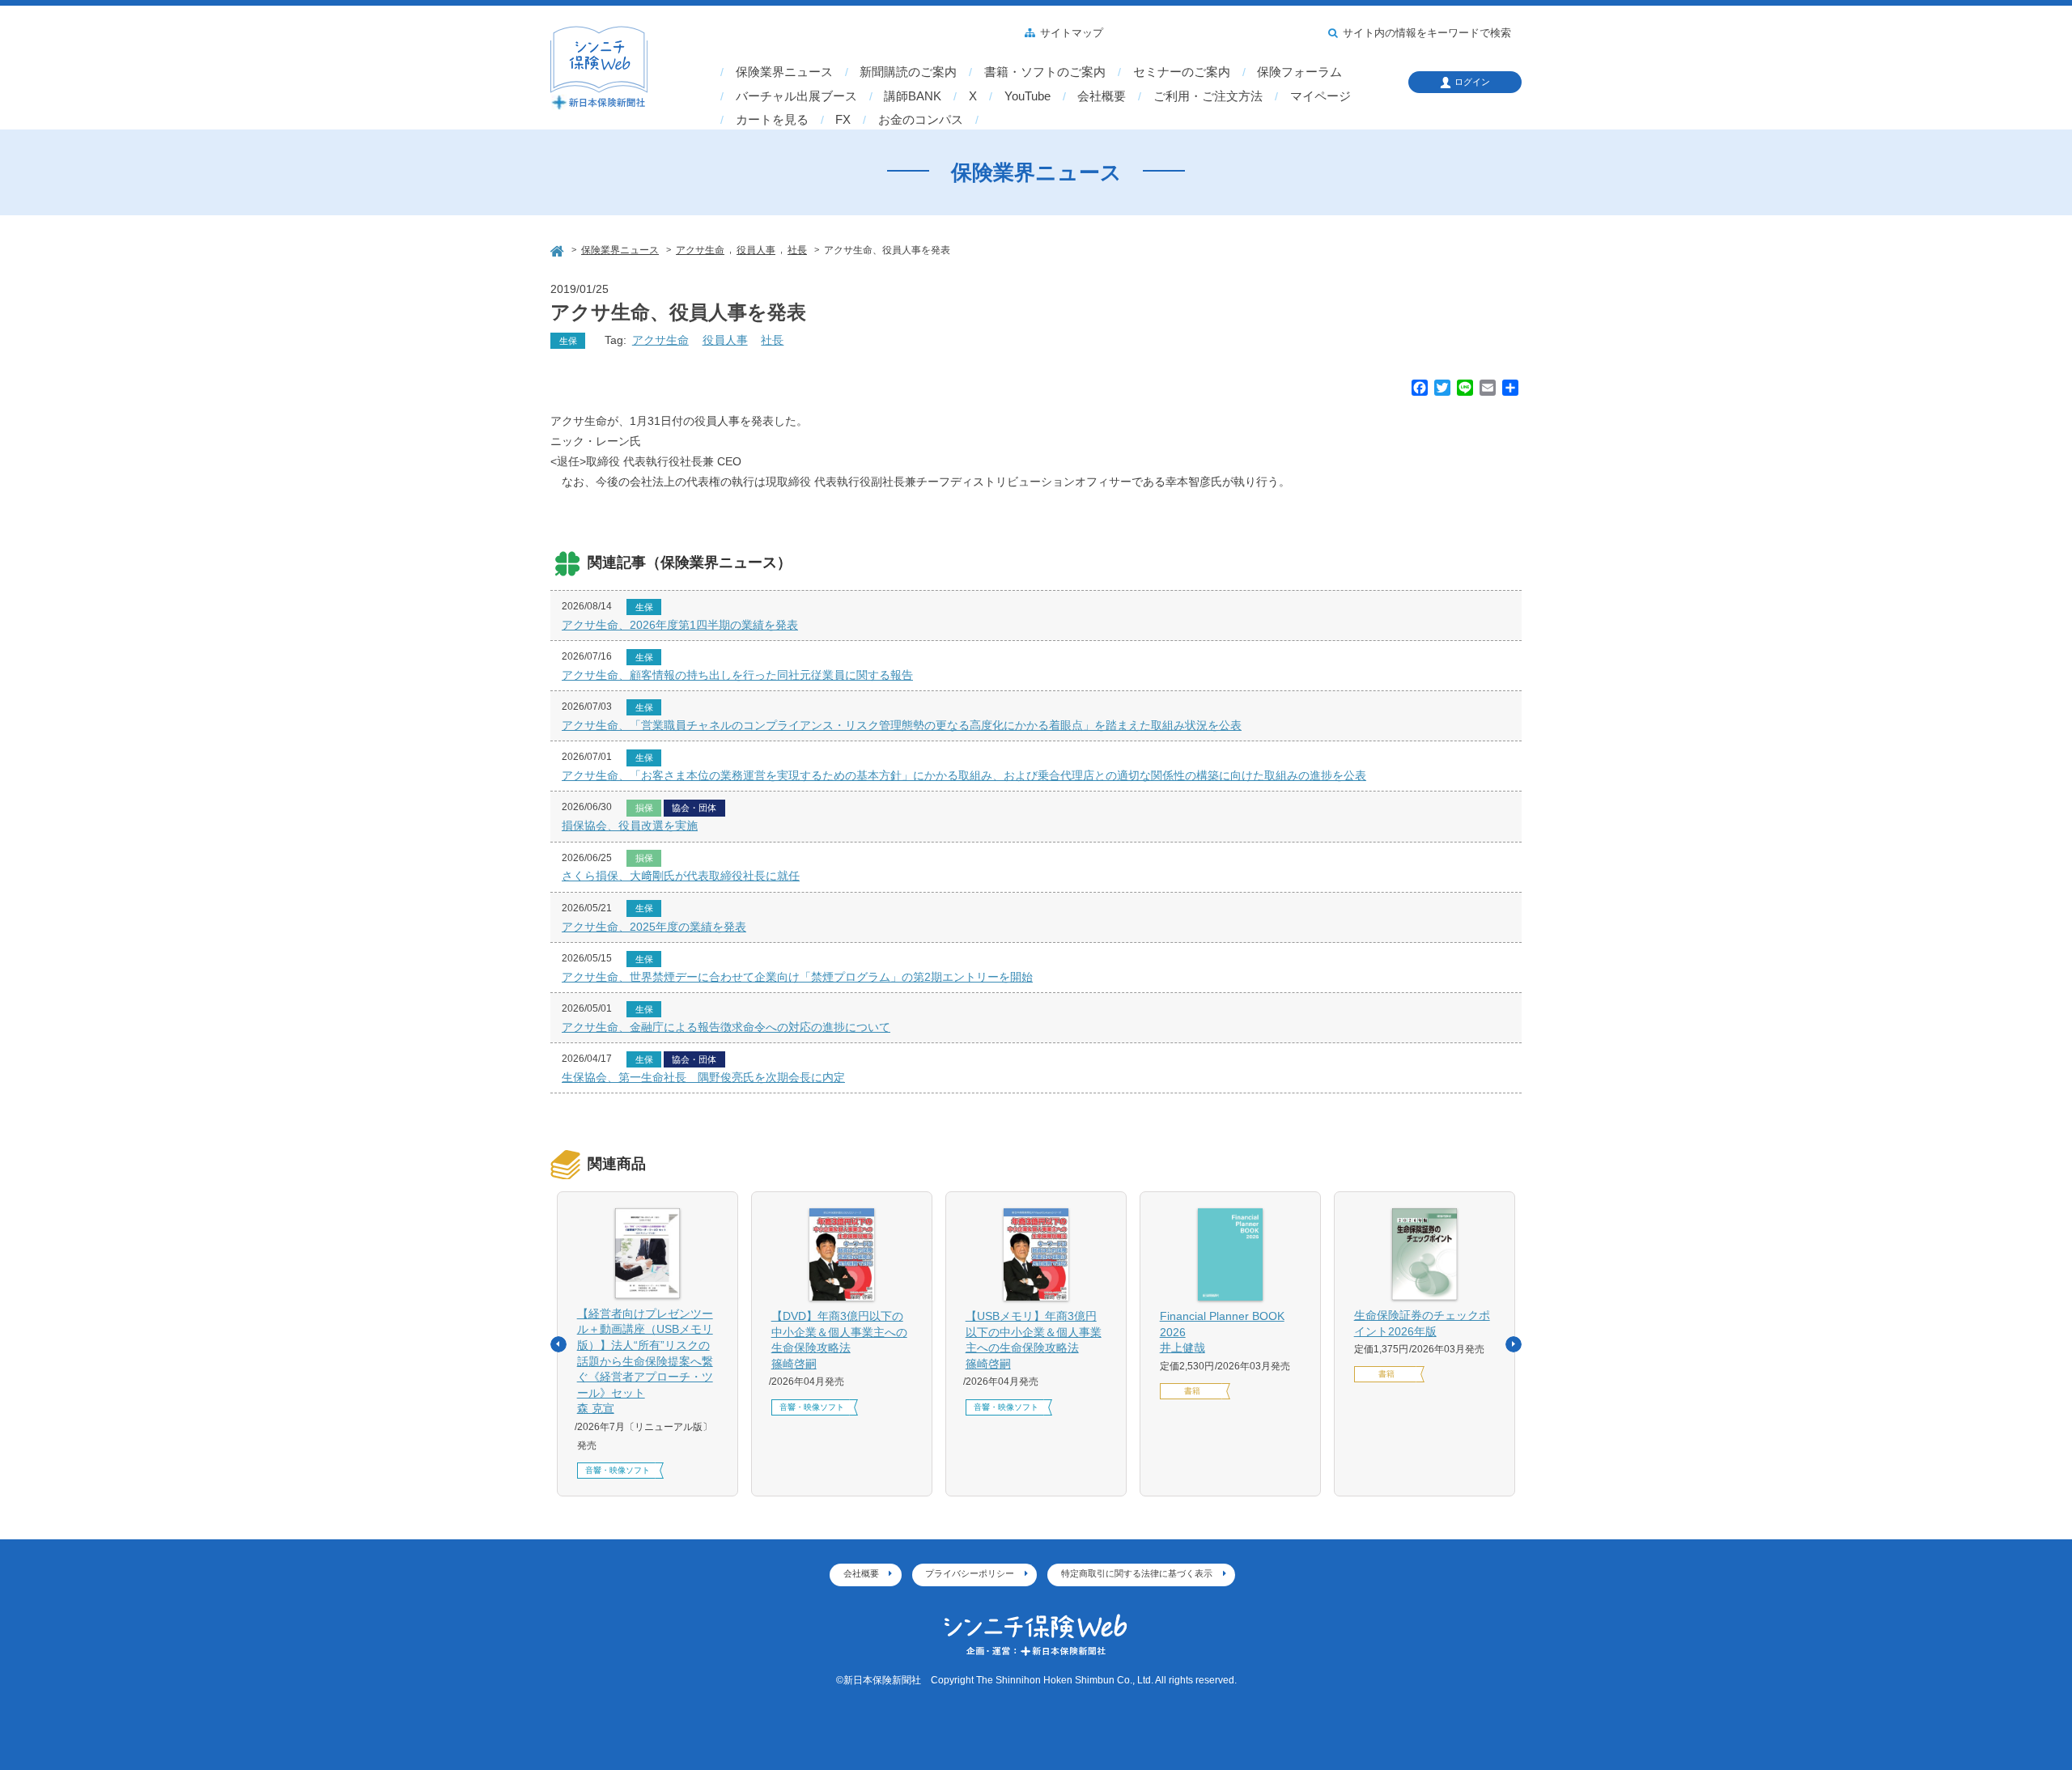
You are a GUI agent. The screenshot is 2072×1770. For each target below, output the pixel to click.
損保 (644, 808)
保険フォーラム (1299, 72)
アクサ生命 (660, 340)
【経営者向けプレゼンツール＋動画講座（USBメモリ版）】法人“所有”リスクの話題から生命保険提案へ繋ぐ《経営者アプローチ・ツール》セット (645, 1361)
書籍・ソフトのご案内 (1045, 72)
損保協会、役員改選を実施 (630, 826)
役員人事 (725, 340)
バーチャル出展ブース (796, 96)
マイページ (1320, 96)
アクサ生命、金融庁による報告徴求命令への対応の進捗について (726, 1027)
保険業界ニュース (784, 72)
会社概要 (1102, 96)
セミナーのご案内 (1182, 72)
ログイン (1472, 82)
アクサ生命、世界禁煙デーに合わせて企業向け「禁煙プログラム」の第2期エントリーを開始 (797, 977)
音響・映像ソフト (618, 1470)
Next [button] (1514, 1344)
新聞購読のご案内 (908, 72)
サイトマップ (1072, 33)
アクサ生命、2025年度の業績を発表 (654, 927)
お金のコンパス (921, 120)
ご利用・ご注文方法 (1208, 96)
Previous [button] (558, 1344)
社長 (772, 340)
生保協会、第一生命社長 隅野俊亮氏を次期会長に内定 (703, 1077)
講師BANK (913, 96)
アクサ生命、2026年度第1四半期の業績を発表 (680, 625)
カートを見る (772, 120)
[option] (647, 1344)
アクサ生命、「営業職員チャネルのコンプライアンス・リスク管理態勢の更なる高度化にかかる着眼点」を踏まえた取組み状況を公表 (902, 725)
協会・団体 (694, 808)
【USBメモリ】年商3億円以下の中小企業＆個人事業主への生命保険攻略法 (1034, 1340)
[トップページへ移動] (558, 249)
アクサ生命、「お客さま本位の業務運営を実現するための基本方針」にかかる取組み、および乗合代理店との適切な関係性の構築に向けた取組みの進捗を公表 (964, 775)
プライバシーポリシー (970, 1573)
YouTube (1028, 96)
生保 (568, 341)
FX (843, 120)
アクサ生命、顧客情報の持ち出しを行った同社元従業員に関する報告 (737, 675)
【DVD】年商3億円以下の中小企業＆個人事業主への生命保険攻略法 (839, 1340)
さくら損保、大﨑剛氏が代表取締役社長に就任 (681, 876)
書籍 (1192, 1391)
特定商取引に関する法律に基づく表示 (1137, 1573)
